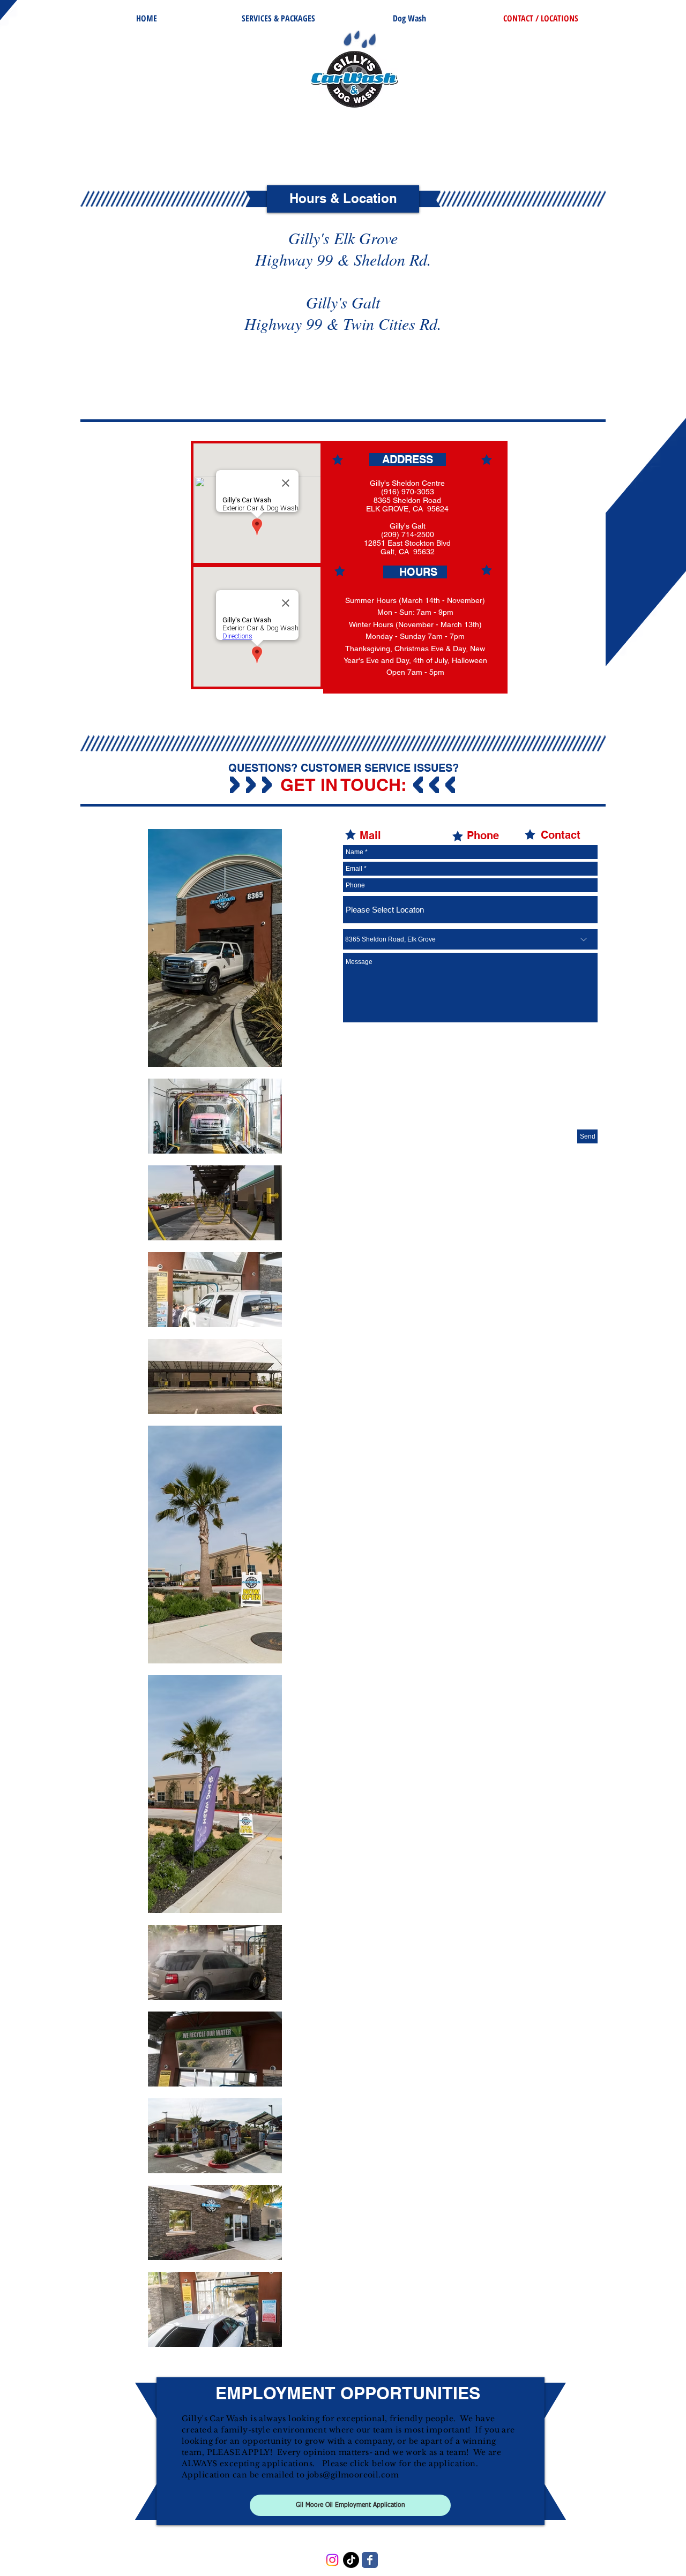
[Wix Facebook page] (370, 2560)
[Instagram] (332, 2560)
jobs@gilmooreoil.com (353, 2475)
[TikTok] (351, 2560)
